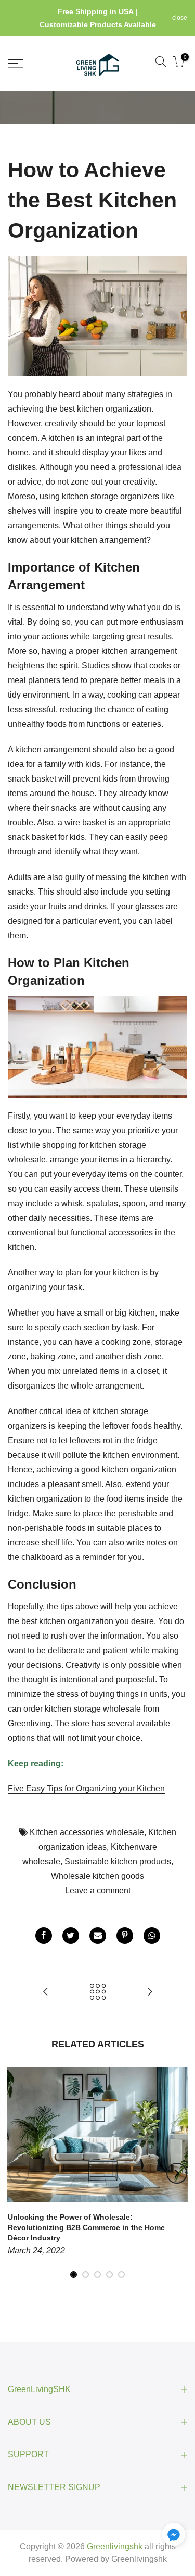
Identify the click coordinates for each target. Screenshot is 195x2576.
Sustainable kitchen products (118, 1861)
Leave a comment (98, 1891)
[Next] (177, 2173)
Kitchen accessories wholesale (87, 1832)
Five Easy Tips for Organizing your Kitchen (86, 1788)
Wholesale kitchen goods (97, 1876)
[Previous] (19, 2173)
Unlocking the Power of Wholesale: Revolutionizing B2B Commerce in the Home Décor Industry (86, 2227)
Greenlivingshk (139, 2559)
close (21, 18)
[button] (174, 2536)
